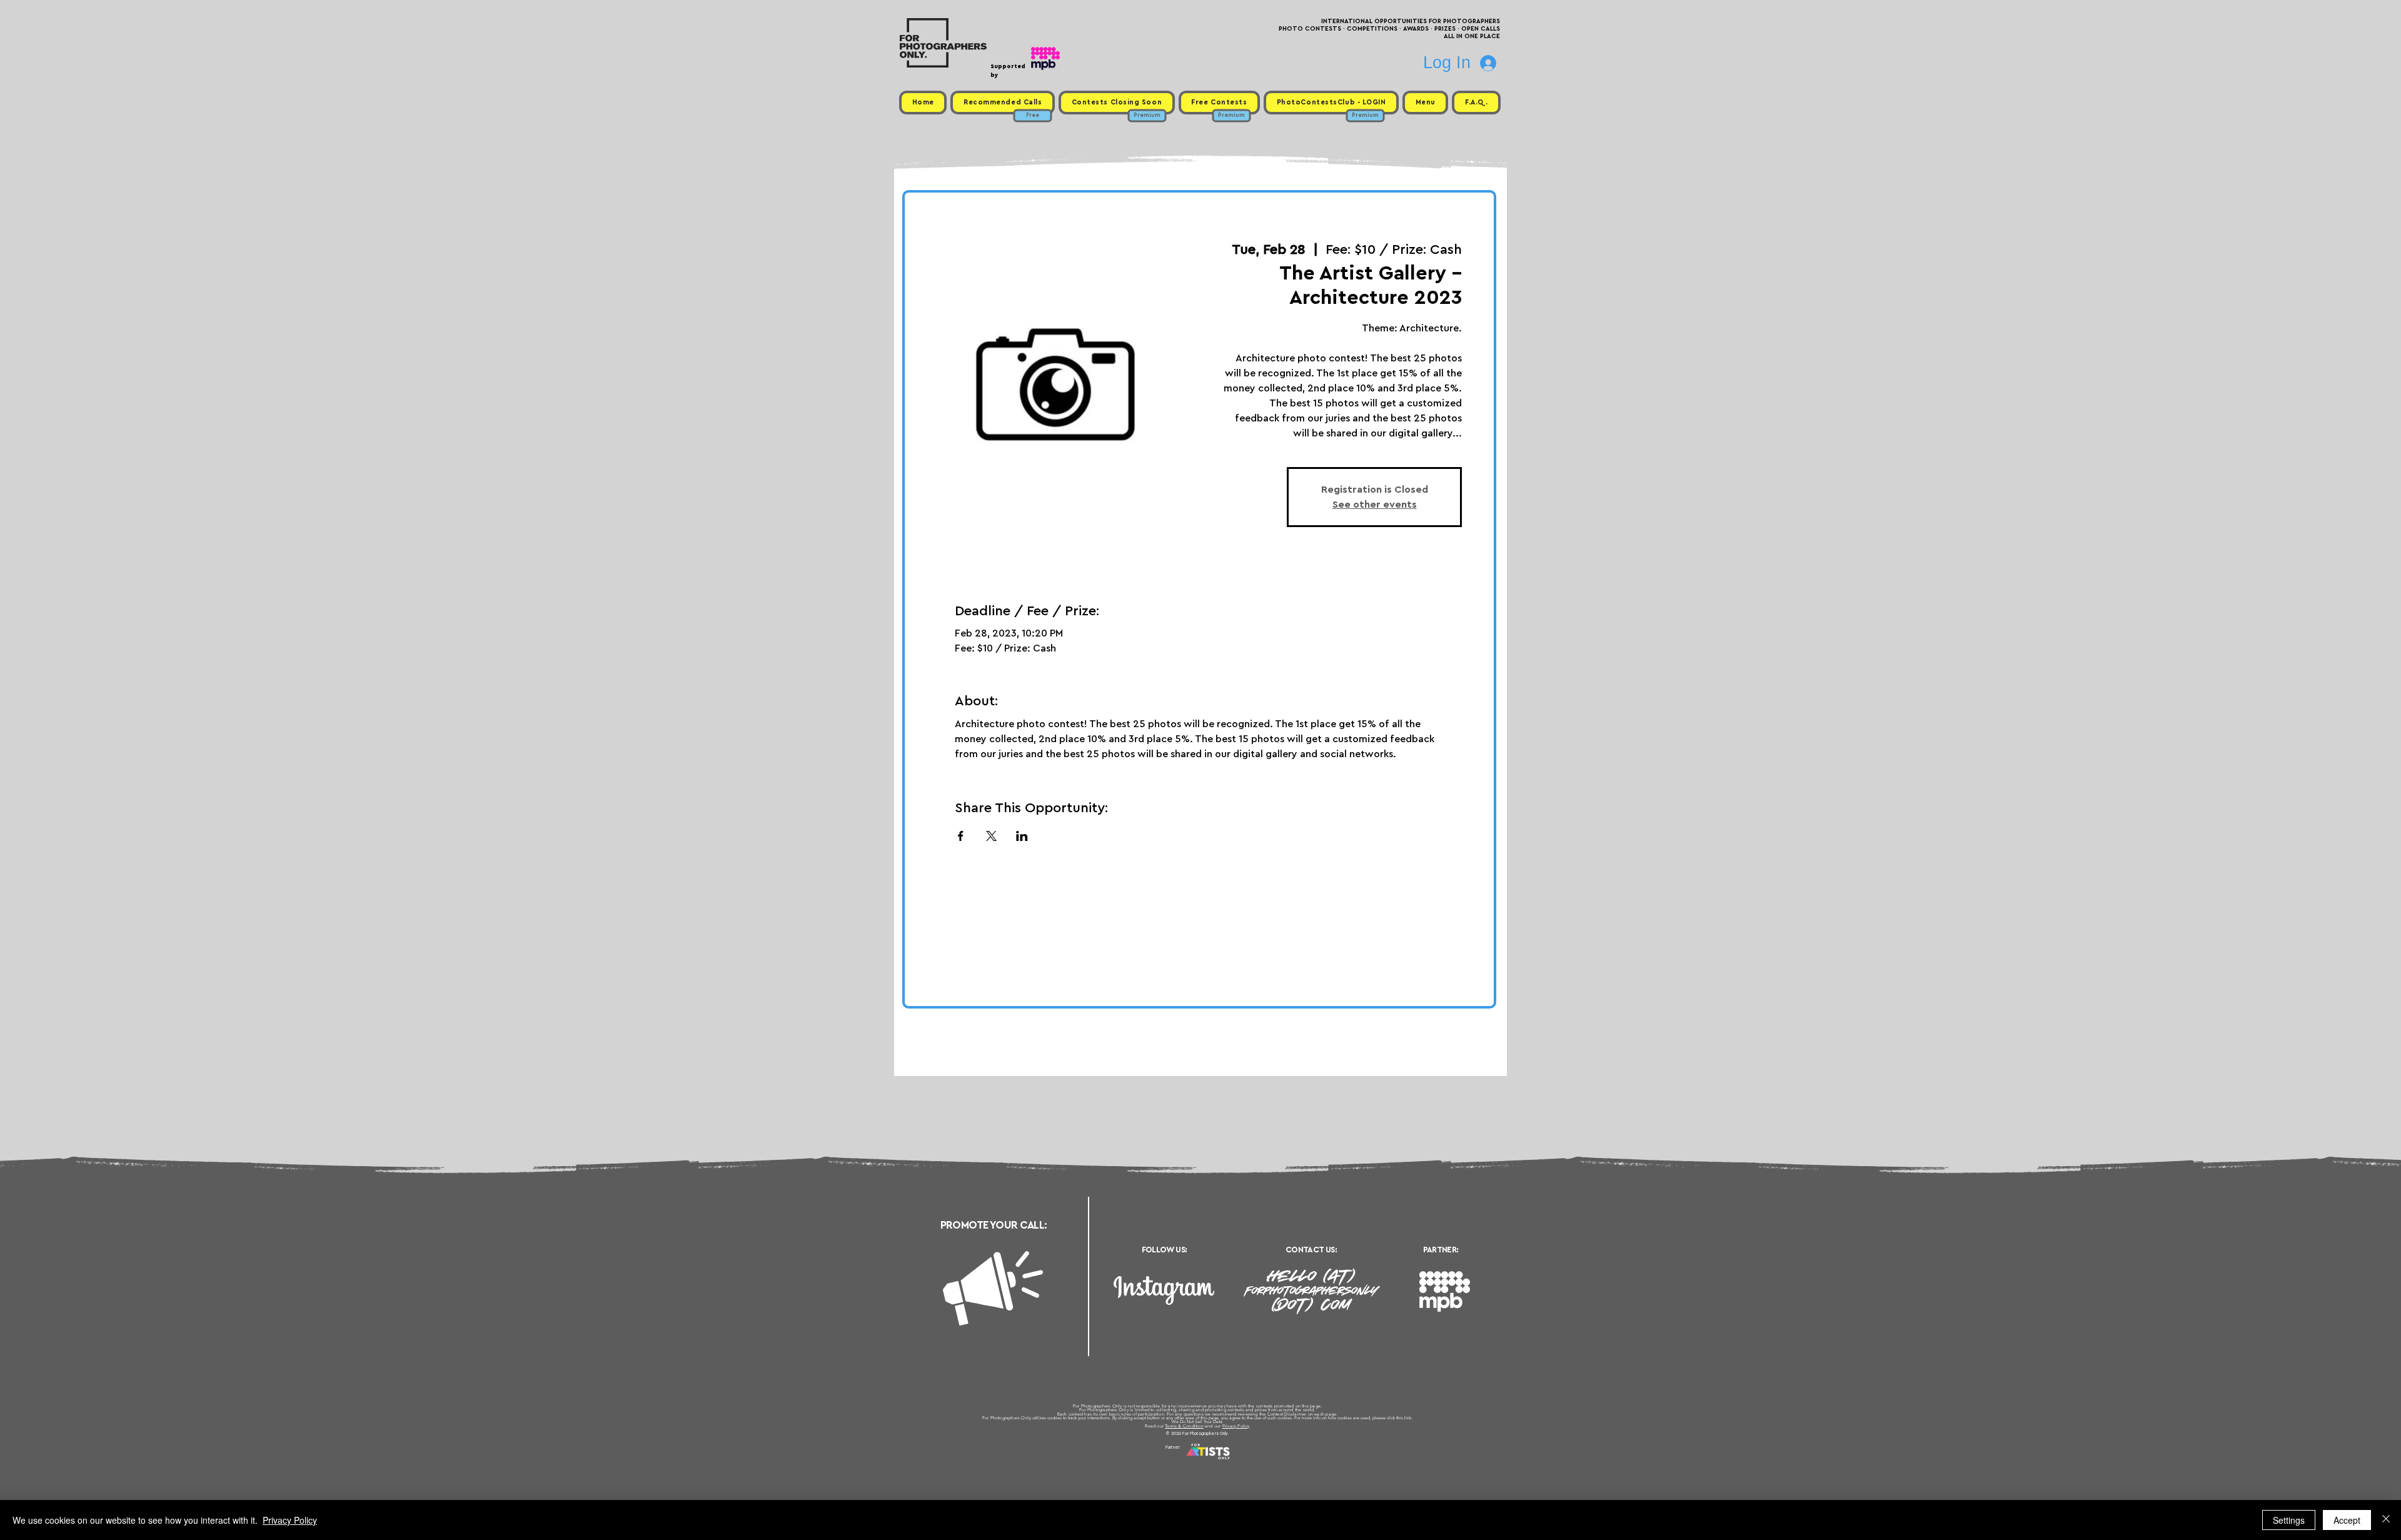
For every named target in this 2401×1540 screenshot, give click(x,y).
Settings (2289, 1520)
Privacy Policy (1236, 1426)
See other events (1375, 505)
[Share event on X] (991, 836)
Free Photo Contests (1181, 1462)
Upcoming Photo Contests (1131, 1462)
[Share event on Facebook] (961, 836)
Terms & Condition (1184, 1426)
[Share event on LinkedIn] (1022, 836)
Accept (2347, 1520)
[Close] (2386, 1520)
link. (1408, 1418)
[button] (1425, 103)
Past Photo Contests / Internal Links (1242, 1462)
